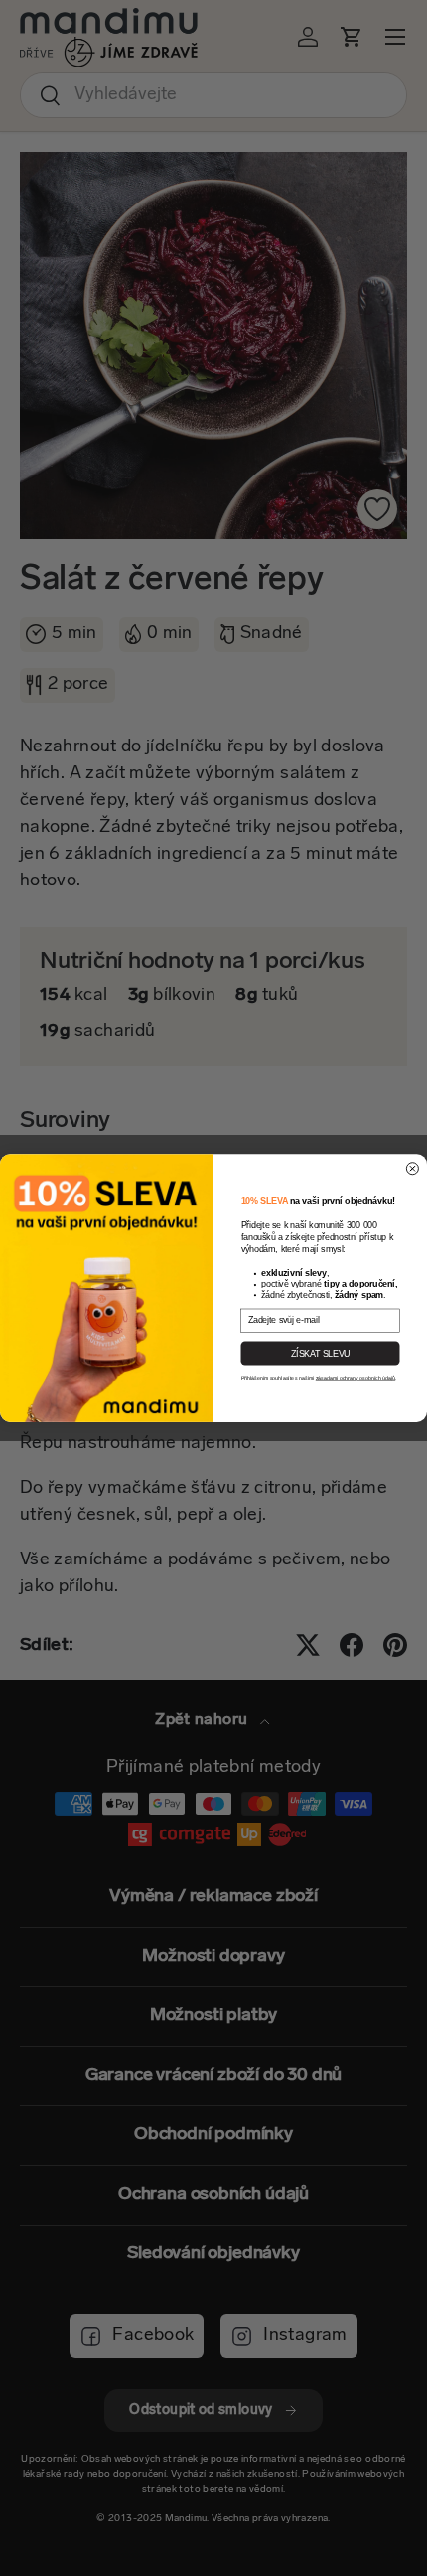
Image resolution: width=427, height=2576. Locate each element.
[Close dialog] (412, 1169)
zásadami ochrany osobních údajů (356, 1378)
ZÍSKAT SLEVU (320, 1354)
